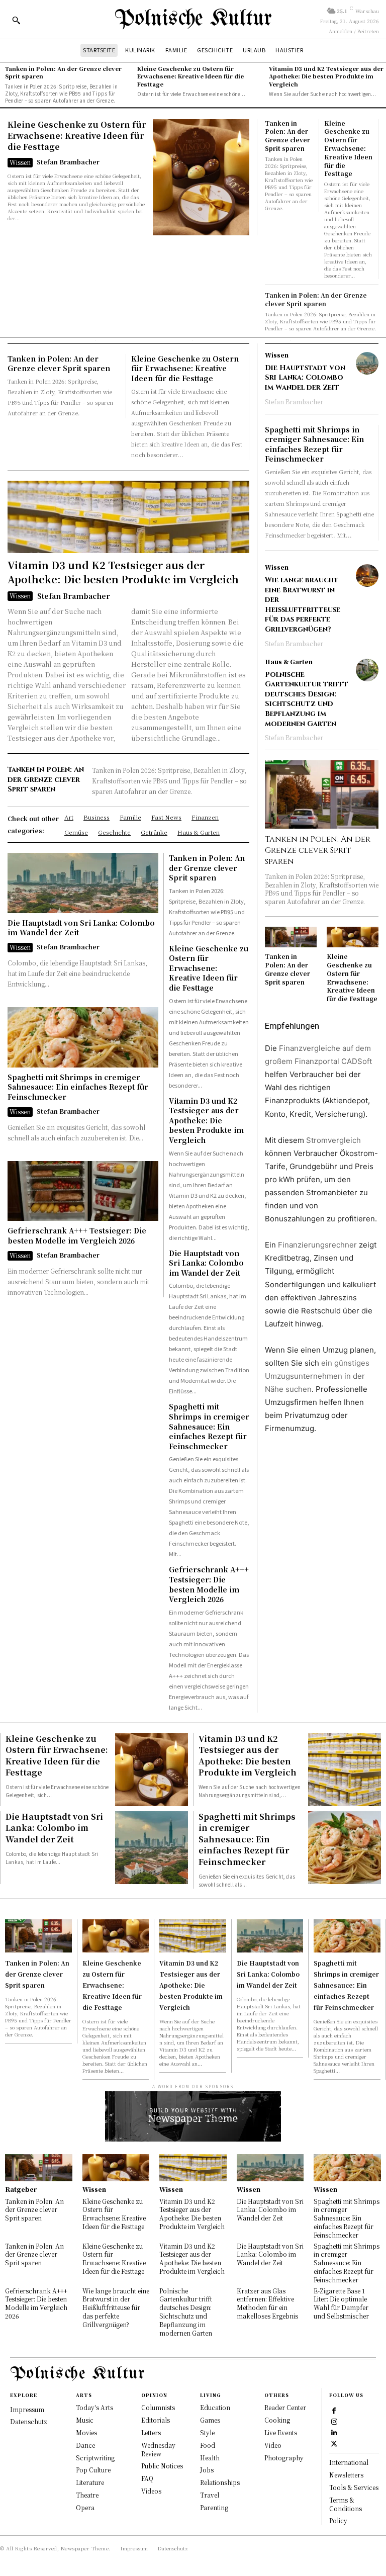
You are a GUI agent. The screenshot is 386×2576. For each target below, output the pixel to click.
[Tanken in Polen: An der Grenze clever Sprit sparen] (322, 794)
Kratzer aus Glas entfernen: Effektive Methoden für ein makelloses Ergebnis (267, 2303)
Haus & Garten (289, 662)
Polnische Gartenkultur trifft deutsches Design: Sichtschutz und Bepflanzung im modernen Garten (307, 699)
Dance (85, 2445)
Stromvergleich (333, 1140)
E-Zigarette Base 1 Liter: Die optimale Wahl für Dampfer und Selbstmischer (341, 2303)
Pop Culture (93, 2470)
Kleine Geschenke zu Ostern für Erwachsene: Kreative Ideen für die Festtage (190, 76)
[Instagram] (334, 2421)
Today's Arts (94, 2407)
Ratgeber (21, 2189)
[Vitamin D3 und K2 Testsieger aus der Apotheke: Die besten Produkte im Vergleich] (128, 517)
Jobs (207, 2470)
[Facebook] (334, 2410)
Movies (86, 2432)
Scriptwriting (95, 2458)
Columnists (158, 2407)
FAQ (147, 2478)
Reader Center (285, 2407)
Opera (85, 2507)
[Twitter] (334, 2443)
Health (210, 2458)
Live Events (281, 2432)
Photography (284, 2458)
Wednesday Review (158, 2449)
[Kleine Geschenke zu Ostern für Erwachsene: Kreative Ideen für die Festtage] (201, 177)
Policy (338, 2520)
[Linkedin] (334, 2432)
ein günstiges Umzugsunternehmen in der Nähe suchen (317, 1376)
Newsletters (346, 2475)
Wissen (20, 162)
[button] (16, 20)
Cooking (277, 2420)
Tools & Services (354, 2487)
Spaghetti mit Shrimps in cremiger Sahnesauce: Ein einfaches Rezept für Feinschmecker (78, 1087)
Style (207, 2432)
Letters (151, 2432)
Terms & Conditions (346, 2504)
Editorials (156, 2420)
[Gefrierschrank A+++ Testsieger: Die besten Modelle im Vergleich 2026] (83, 1191)
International (349, 2462)
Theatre (87, 2495)
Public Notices (162, 2466)
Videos (151, 2491)
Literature (90, 2482)
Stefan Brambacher (68, 162)
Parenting (214, 2507)
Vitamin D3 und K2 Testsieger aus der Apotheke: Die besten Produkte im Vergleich (326, 76)
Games (210, 2420)
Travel (210, 2495)
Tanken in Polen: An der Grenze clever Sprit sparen (63, 72)
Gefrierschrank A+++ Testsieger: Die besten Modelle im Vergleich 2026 (77, 1235)
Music (85, 2420)
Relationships (220, 2482)
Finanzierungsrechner (317, 1245)
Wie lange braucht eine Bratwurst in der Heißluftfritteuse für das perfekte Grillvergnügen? (303, 605)
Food (208, 2445)
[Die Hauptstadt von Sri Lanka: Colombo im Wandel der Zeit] (83, 883)
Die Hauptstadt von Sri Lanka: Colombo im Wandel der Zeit (81, 928)
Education (215, 2407)
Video (273, 2445)
